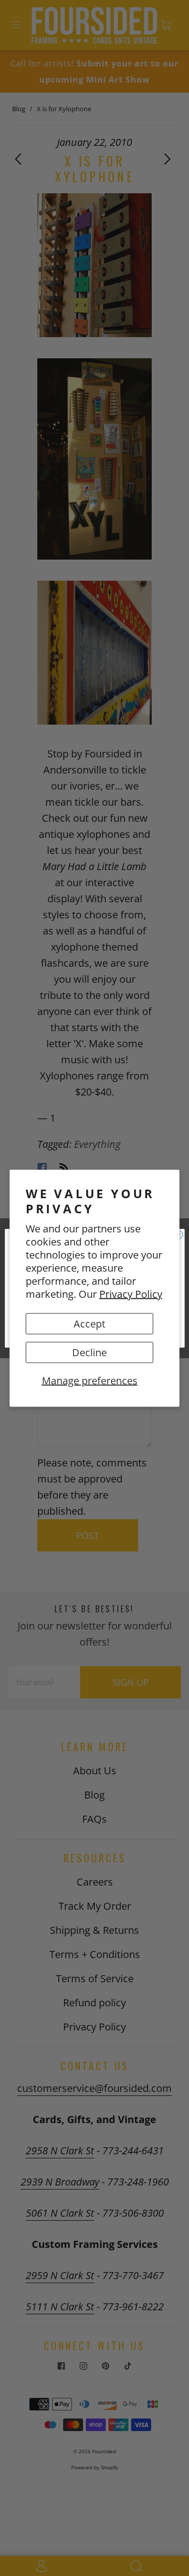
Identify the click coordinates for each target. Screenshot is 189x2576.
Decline (89, 1352)
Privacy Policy (131, 1294)
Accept (89, 1323)
